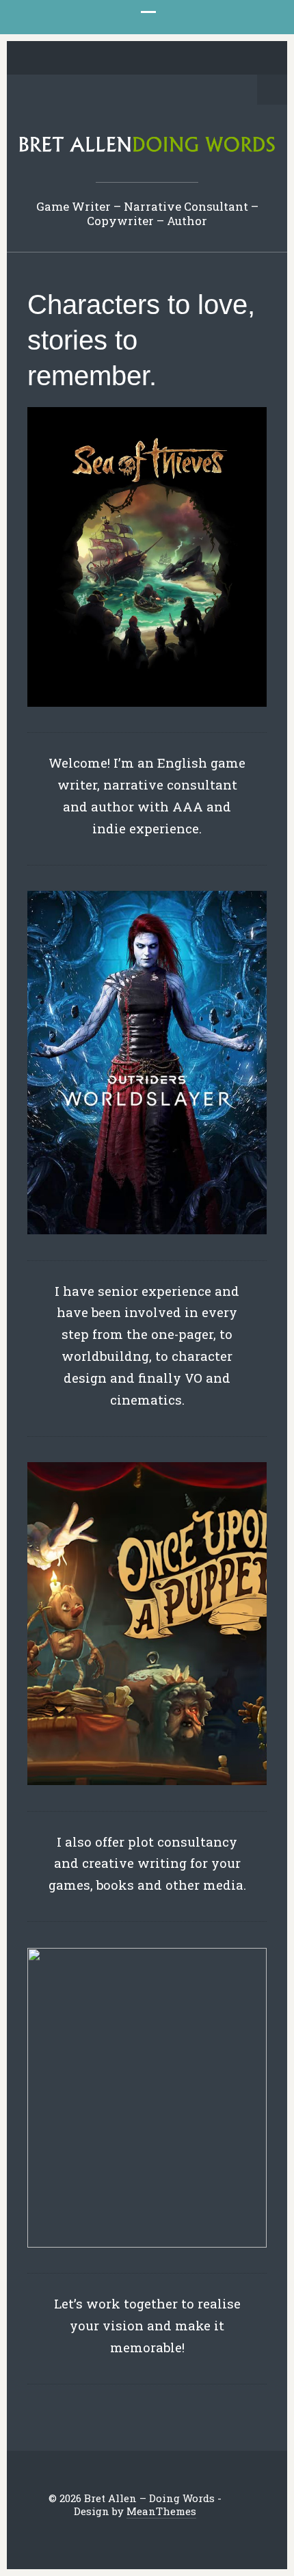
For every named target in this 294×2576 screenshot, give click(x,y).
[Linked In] (116, 59)
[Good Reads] (179, 59)
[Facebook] (94, 59)
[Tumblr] (158, 59)
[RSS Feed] (222, 59)
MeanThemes (161, 2511)
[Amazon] (200, 59)
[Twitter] (73, 59)
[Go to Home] (147, 150)
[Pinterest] (137, 59)
